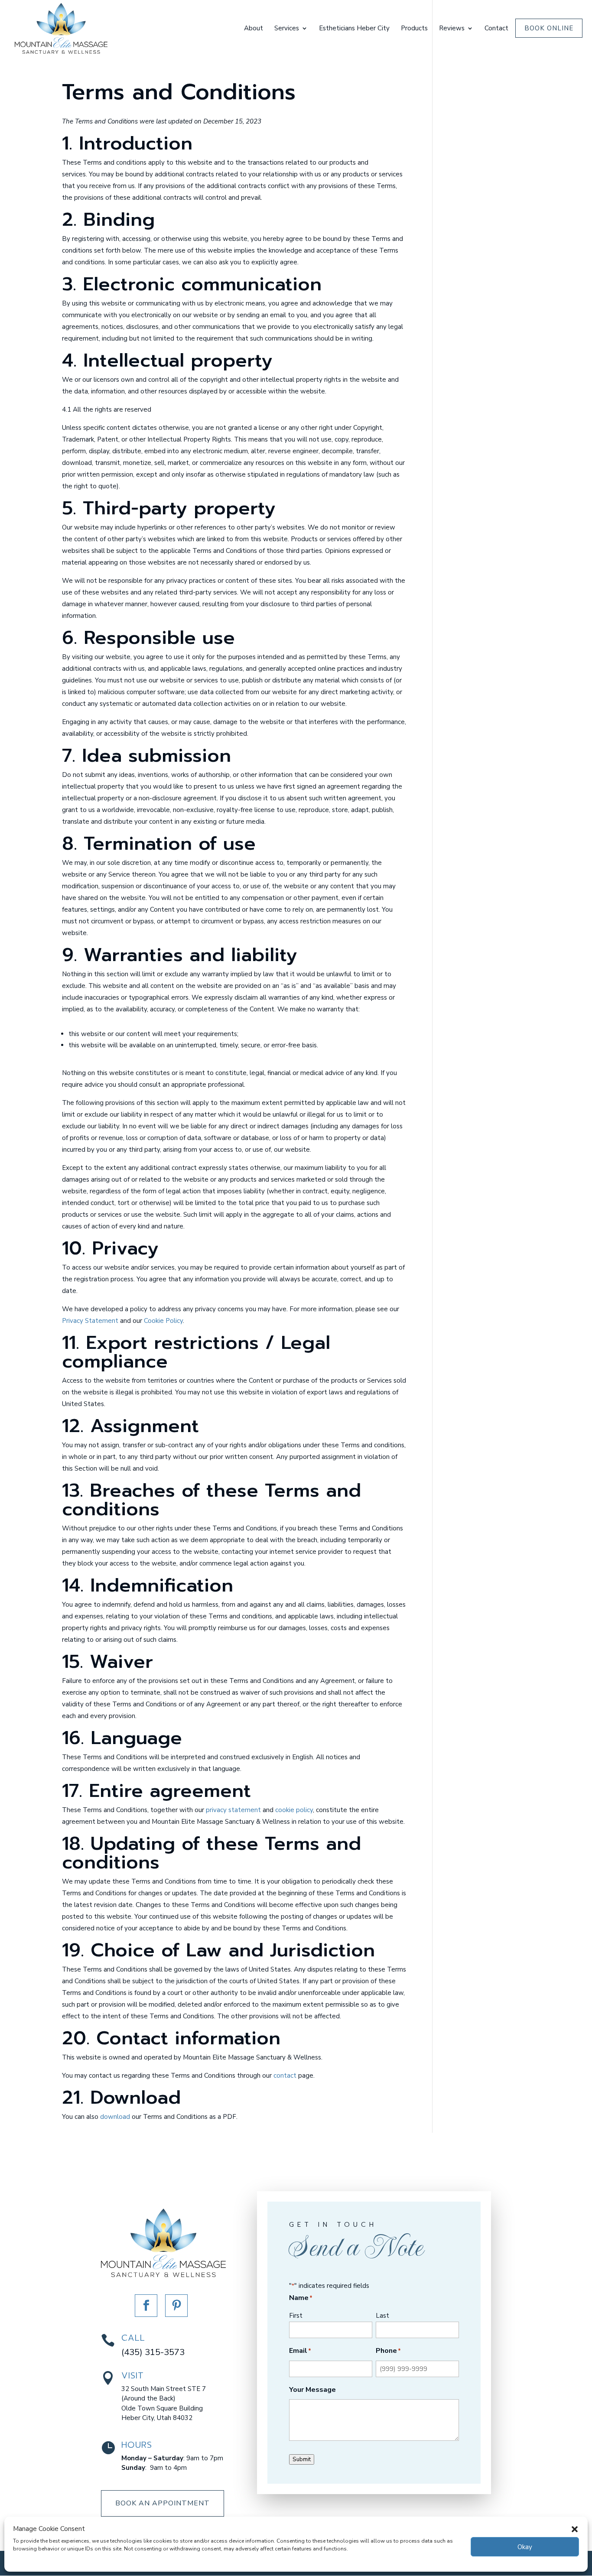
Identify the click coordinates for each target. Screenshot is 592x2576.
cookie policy (294, 1810)
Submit (302, 2459)
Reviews (452, 29)
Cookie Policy (163, 1321)
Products (414, 29)
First (296, 2316)
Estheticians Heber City (354, 29)
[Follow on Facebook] (146, 2306)
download (115, 2117)
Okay (525, 2547)
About (254, 29)
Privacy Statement (90, 1321)
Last (382, 2316)
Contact (496, 29)
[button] (575, 2529)
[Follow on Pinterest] (176, 2306)
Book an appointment (163, 2503)
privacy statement (233, 1810)
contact (285, 2076)
